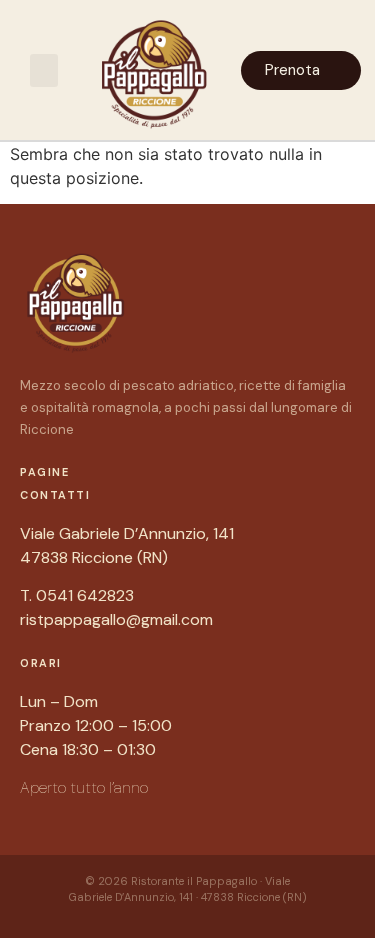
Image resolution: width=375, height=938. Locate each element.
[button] (44, 70)
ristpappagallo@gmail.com (116, 619)
